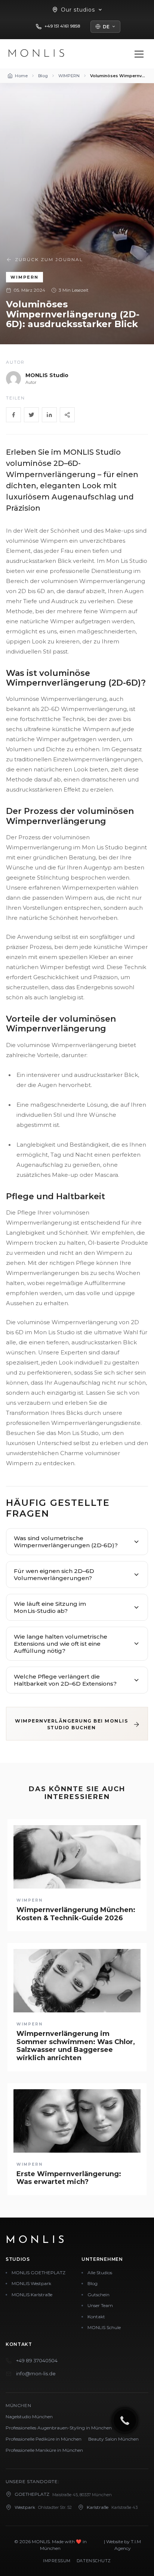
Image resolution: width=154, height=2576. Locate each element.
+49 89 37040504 (37, 2360)
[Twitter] (31, 415)
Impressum (57, 2561)
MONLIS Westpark (31, 2283)
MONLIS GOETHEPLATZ (38, 2273)
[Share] (67, 415)
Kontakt (96, 2317)
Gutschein (98, 2295)
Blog (93, 2283)
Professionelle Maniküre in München (44, 2450)
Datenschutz (94, 2561)
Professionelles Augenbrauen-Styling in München (59, 2428)
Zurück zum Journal (49, 259)
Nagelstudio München (29, 2417)
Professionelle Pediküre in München (44, 2439)
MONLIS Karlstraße (32, 2295)
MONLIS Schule (104, 2327)
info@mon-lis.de (36, 2373)
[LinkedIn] (49, 415)
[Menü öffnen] (139, 54)
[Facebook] (13, 415)
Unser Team (100, 2305)
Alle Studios (100, 2273)
